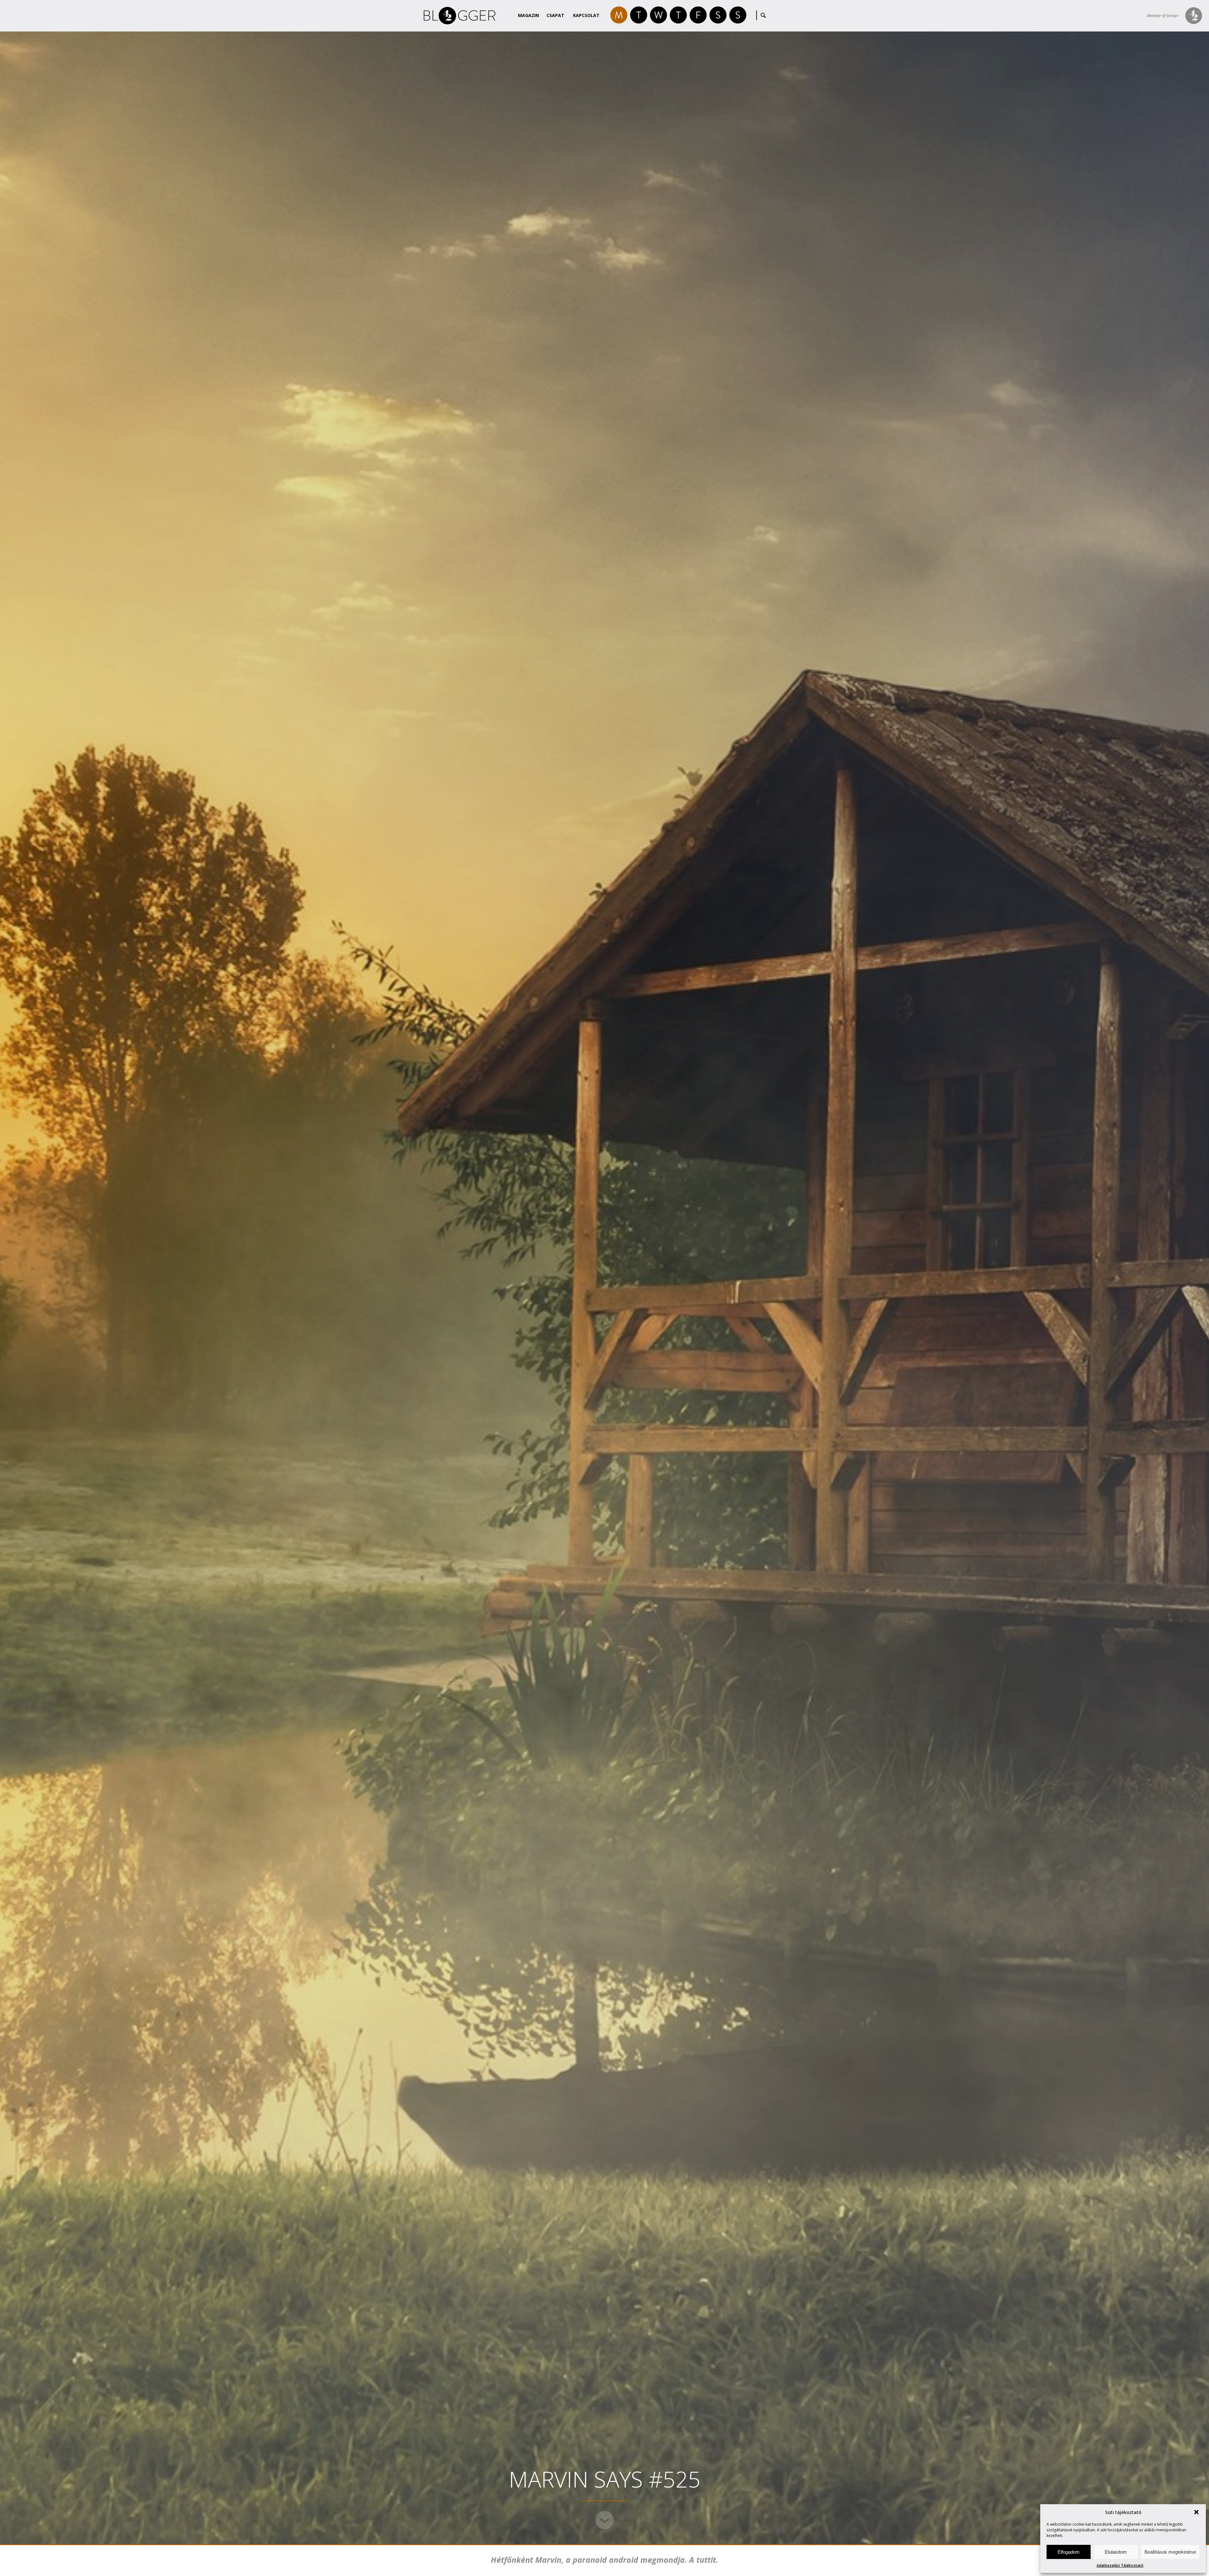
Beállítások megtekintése (1170, 2552)
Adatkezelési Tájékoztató (1120, 2565)
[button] (1196, 2512)
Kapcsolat (586, 15)
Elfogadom (1069, 2552)
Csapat (555, 15)
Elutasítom (1116, 2552)
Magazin (528, 15)
